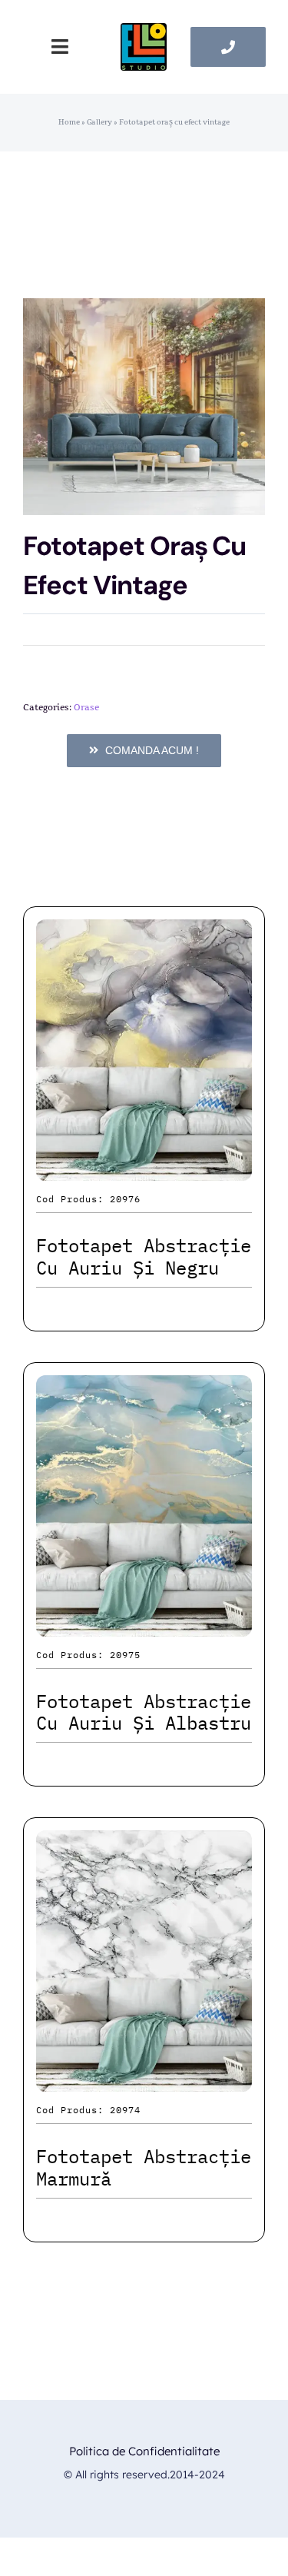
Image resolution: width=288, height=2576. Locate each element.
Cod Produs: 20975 (88, 1655)
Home (69, 122)
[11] (144, 31)
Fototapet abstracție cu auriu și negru (144, 1256)
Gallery (99, 122)
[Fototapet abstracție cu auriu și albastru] (144, 1389)
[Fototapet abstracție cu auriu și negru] (144, 933)
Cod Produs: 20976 (88, 1199)
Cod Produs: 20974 (88, 2110)
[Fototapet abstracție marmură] (144, 1844)
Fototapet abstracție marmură (144, 2167)
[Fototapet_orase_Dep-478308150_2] (144, 407)
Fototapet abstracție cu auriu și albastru (144, 1712)
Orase (86, 707)
